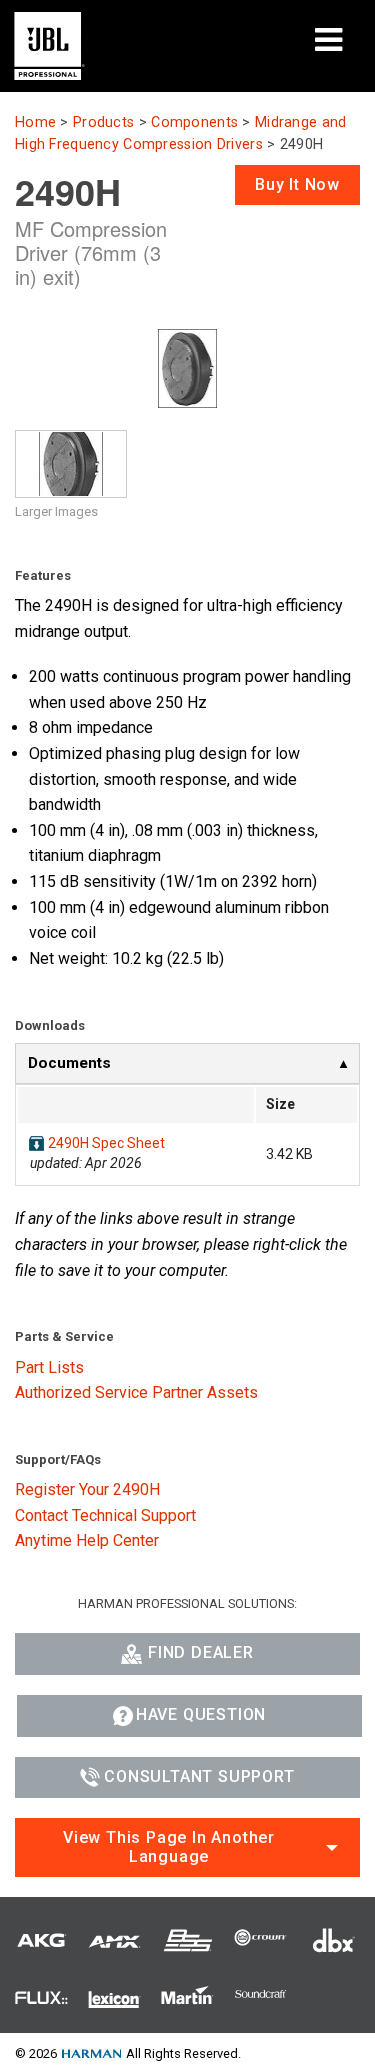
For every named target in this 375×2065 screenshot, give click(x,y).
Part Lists (49, 1367)
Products (103, 122)
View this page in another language (169, 1847)
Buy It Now (297, 184)
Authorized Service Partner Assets (136, 1392)
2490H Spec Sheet (106, 1143)
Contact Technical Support (105, 1515)
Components (194, 122)
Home (35, 122)
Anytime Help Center (87, 1540)
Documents (69, 1063)
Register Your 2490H (87, 1489)
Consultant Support (199, 1776)
